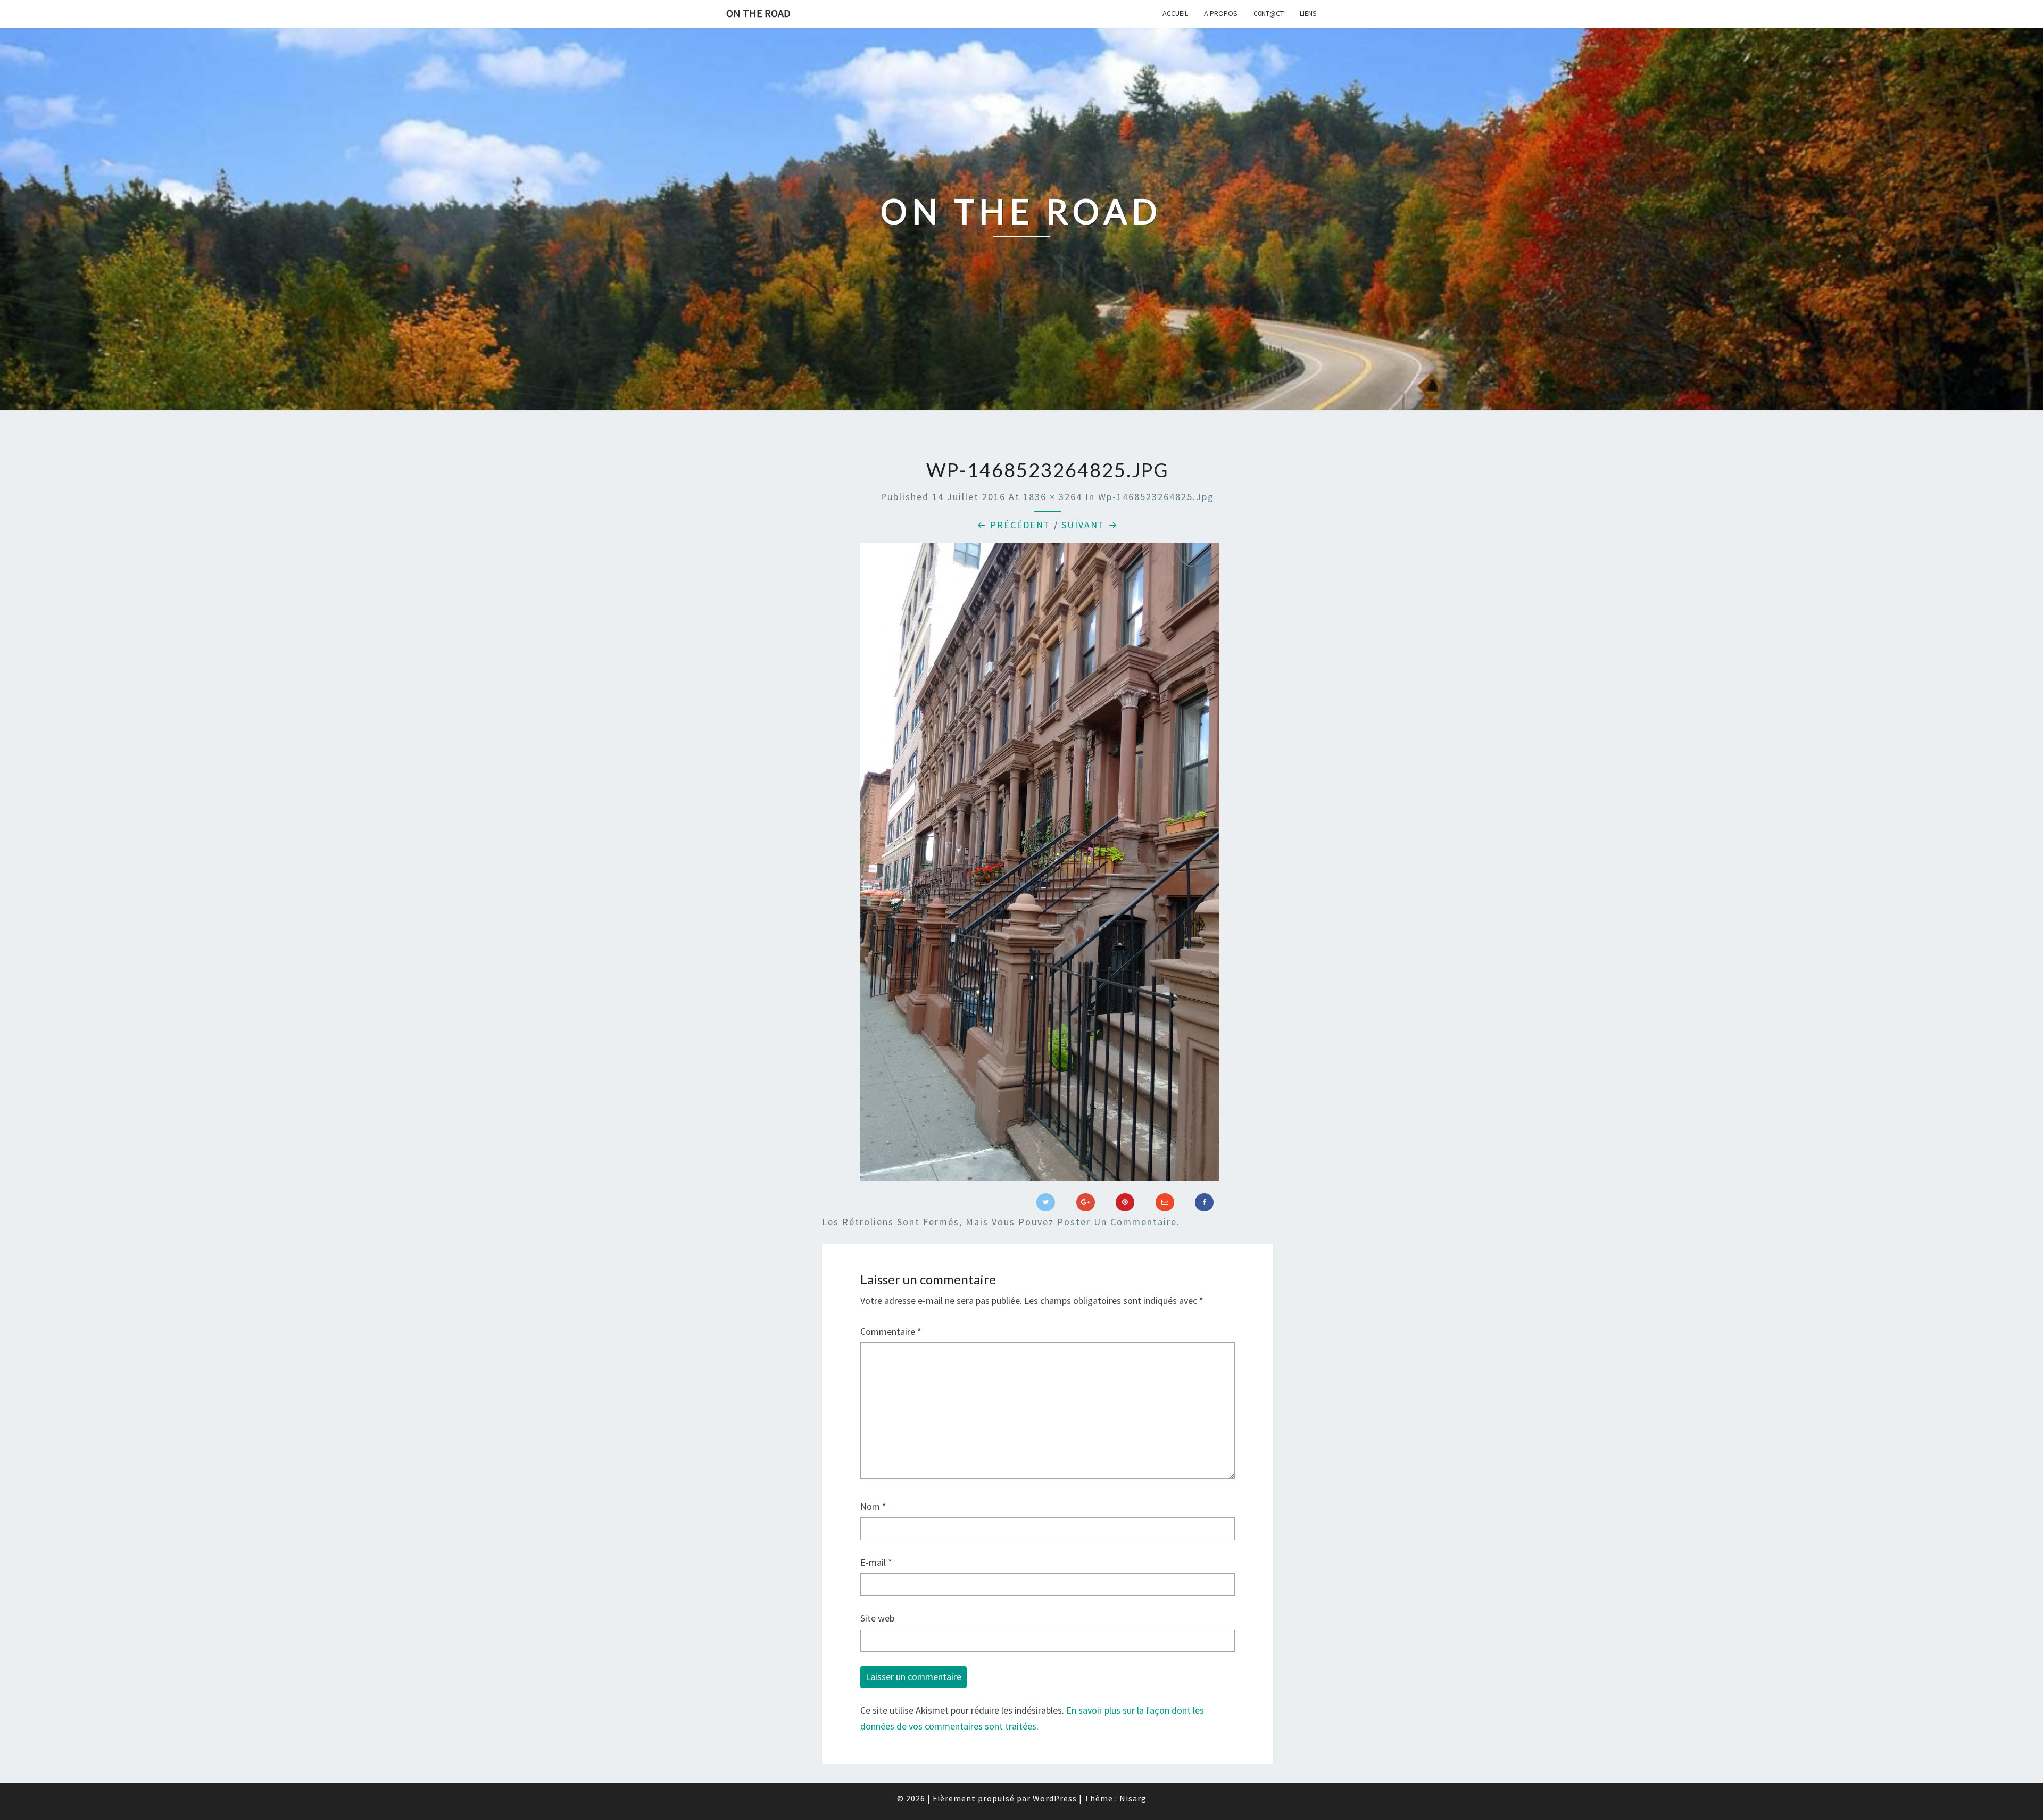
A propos (1221, 13)
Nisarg (1133, 1798)
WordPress (1055, 1798)
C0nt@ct (1269, 13)
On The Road (758, 13)
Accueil (1175, 13)
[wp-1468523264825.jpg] (1040, 866)
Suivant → (1090, 525)
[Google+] (1086, 1202)
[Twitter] (1046, 1202)
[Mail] (1165, 1202)
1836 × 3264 (1053, 497)
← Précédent (1014, 525)
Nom (873, 1506)
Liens (1308, 13)
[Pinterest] (1125, 1202)
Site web (877, 1618)
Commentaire (891, 1331)
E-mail (876, 1562)
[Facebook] (1204, 1202)
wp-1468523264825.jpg (1156, 497)
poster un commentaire (1117, 1222)
